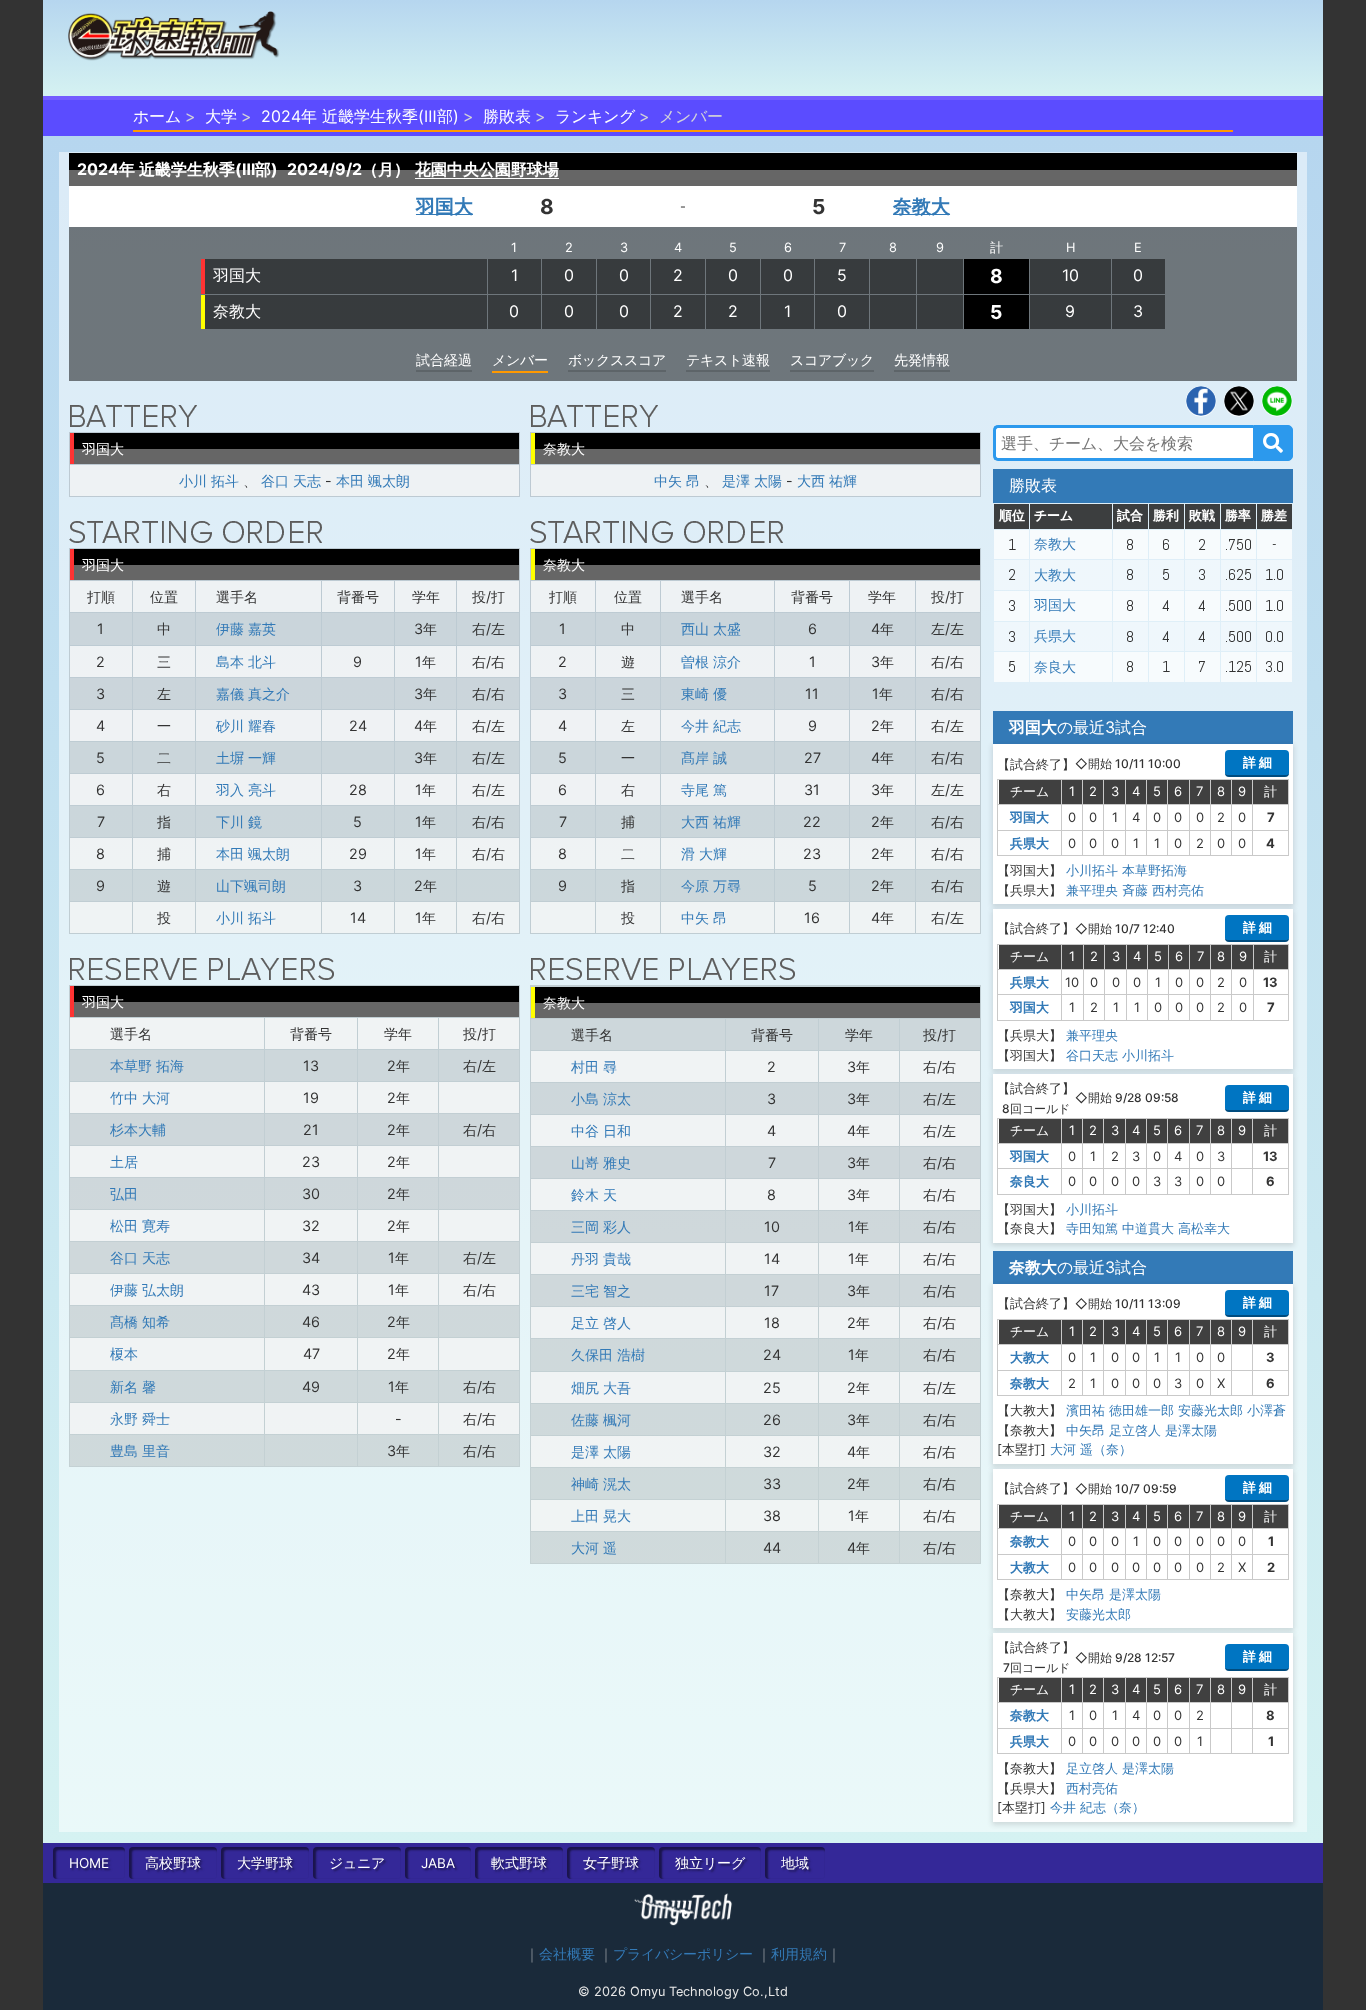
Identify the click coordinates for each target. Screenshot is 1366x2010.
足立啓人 (1135, 1430)
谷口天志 (1092, 1055)
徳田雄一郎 (1141, 1410)
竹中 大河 (140, 1097)
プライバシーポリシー (683, 1954)
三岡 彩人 (601, 1226)
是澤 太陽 (752, 480)
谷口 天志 (291, 480)
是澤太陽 (1191, 1430)
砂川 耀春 (246, 725)
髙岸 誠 (704, 757)
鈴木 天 (594, 1194)
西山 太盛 (711, 628)
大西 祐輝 (827, 480)
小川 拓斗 (209, 480)
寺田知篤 (1092, 1228)
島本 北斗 (246, 661)
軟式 (519, 1863)
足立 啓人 (601, 1322)
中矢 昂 (677, 480)
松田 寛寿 (140, 1225)
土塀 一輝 (246, 757)
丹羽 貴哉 (601, 1258)
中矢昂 (1085, 1430)
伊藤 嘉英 (246, 628)
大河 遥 (594, 1547)
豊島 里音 (140, 1450)
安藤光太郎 (1210, 1410)
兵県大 (1055, 636)
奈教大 (921, 206)
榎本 (124, 1353)
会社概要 (567, 1954)
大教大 (1055, 575)
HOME (89, 1863)
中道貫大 (1148, 1228)
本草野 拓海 (147, 1065)
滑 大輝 (704, 853)
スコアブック (832, 359)
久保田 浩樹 (608, 1354)
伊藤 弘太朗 (147, 1289)
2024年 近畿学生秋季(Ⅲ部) (360, 116)
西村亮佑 (1178, 890)
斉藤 (1135, 890)
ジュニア (357, 1863)
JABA (438, 1863)
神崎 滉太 (601, 1483)
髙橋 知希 (140, 1321)
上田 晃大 (601, 1515)
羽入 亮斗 (246, 789)
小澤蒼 (1266, 1410)
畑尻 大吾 (601, 1387)
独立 (710, 1863)
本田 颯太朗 (373, 480)
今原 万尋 (711, 885)
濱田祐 (1085, 1410)
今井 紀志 (711, 725)
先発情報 (922, 359)
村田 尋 (594, 1066)
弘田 (124, 1193)
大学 (221, 116)
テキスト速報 (728, 359)
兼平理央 (1092, 890)
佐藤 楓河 (601, 1419)
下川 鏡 (239, 821)
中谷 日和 (601, 1130)
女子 (611, 1863)
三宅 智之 (601, 1290)
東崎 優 (704, 693)
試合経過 (444, 359)
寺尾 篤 (704, 789)
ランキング (595, 116)
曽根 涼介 (711, 661)
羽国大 (444, 206)
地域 (795, 1863)
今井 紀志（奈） (1097, 1807)
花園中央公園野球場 (487, 169)
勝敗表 (507, 116)
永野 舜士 (140, 1418)
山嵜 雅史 (601, 1162)
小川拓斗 (1092, 870)
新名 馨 (133, 1386)
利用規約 (799, 1954)
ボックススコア (617, 359)
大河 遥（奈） (1091, 1449)
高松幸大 (1204, 1228)
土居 (124, 1161)
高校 (173, 1863)
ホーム (157, 116)
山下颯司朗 (251, 885)
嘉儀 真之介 (253, 693)
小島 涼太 (601, 1098)
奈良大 (1055, 667)
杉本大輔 (138, 1129)
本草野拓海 (1154, 870)
